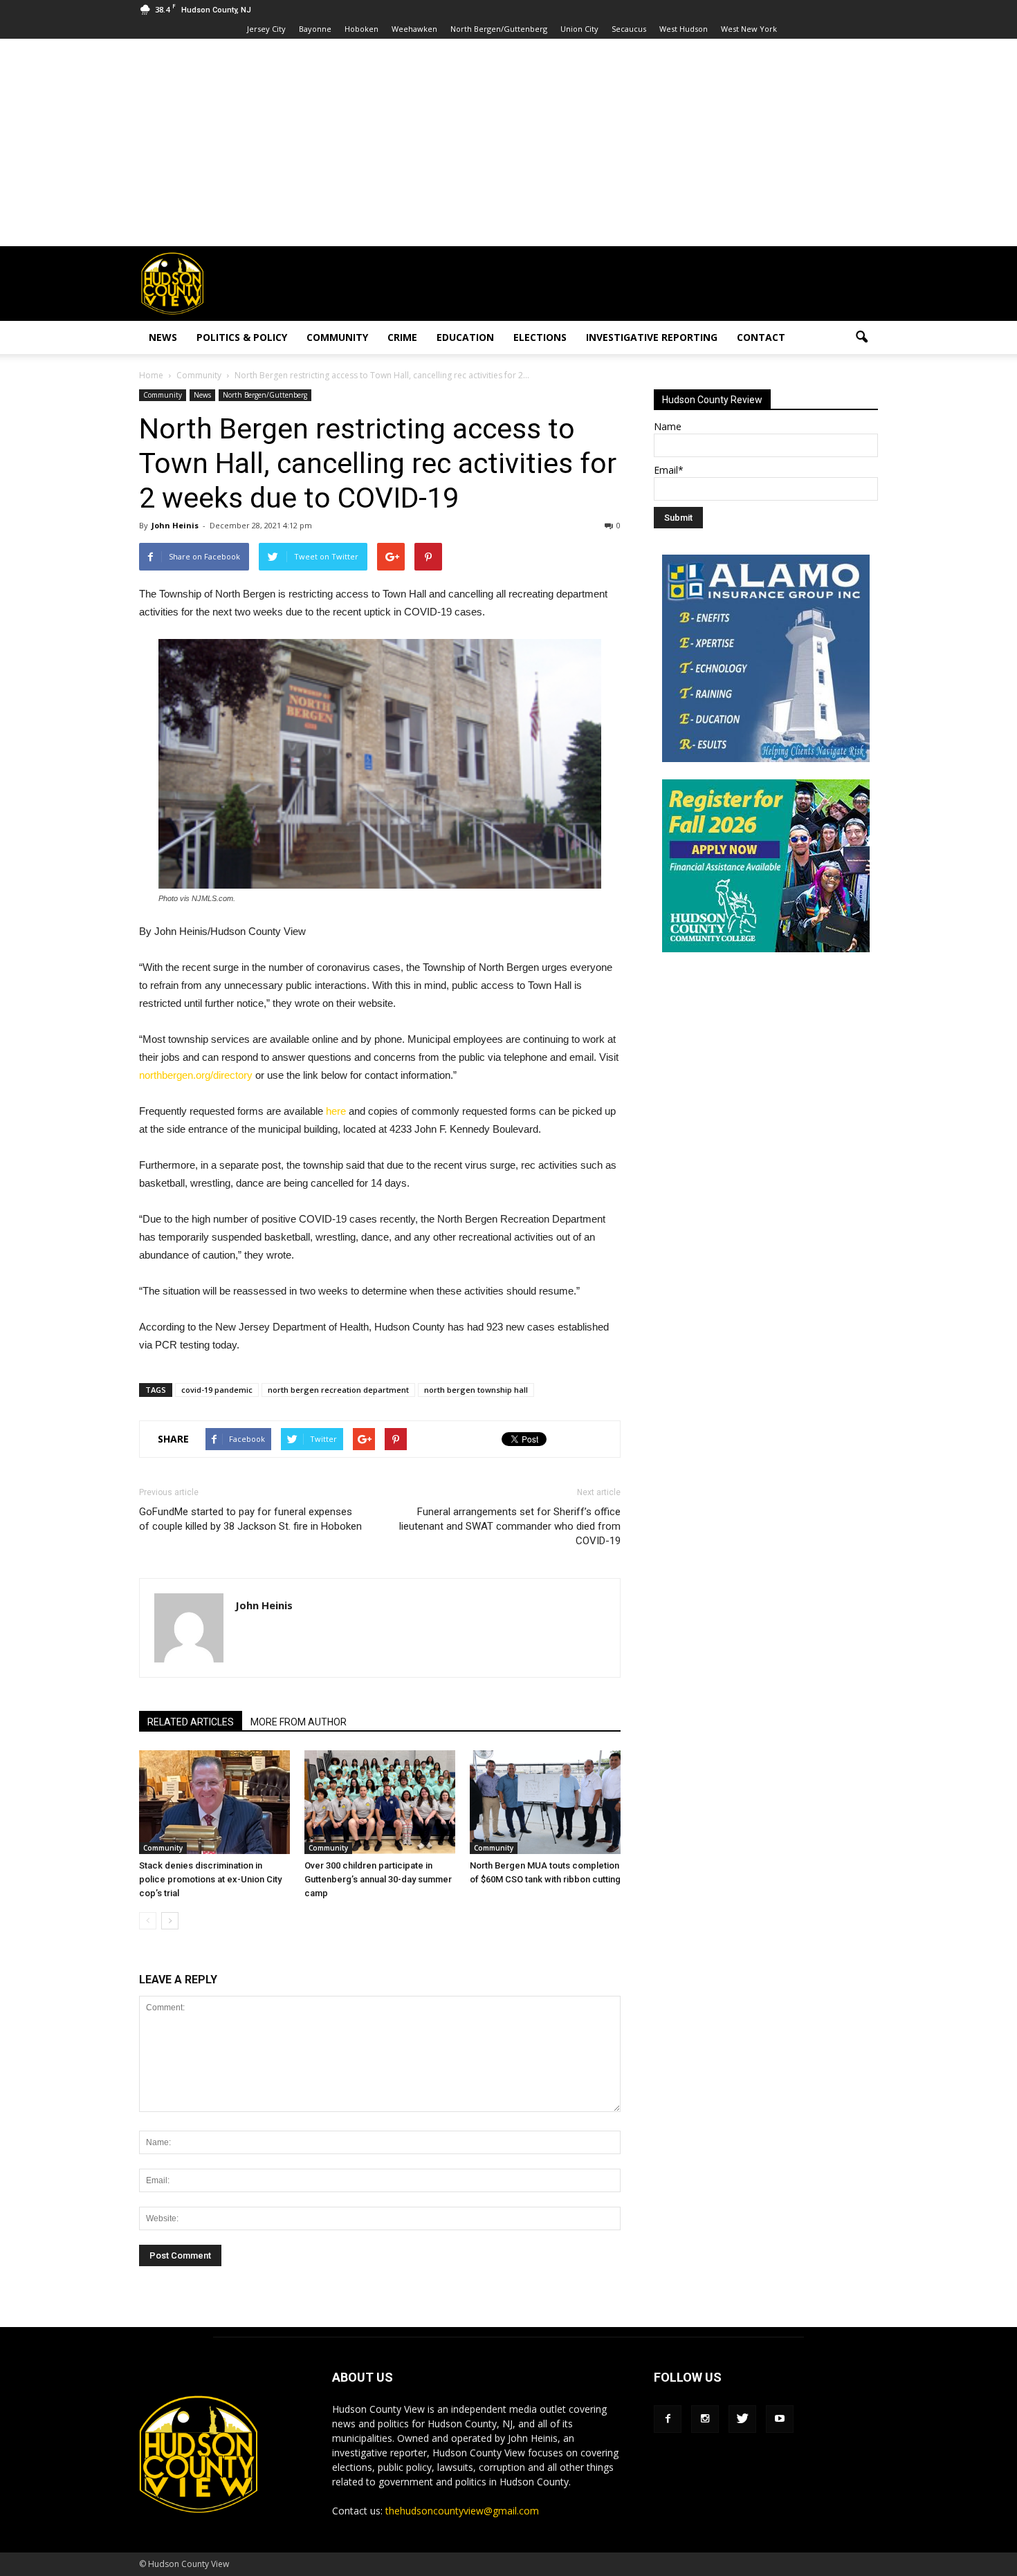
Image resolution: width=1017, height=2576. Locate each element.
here (336, 1111)
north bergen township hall (476, 1390)
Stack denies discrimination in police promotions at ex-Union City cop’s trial (210, 1879)
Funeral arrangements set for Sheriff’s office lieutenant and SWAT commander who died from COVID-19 (510, 1526)
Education (465, 337)
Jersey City (266, 29)
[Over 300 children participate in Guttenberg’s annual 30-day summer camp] (380, 1802)
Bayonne (315, 29)
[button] (861, 337)
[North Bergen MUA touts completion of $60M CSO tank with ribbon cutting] (545, 1802)
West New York (749, 29)
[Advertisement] (508, 142)
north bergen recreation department (338, 1390)
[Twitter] (742, 2419)
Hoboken (361, 29)
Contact (761, 337)
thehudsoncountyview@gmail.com (462, 2511)
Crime (402, 337)
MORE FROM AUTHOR (299, 1722)
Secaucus (629, 29)
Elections (540, 337)
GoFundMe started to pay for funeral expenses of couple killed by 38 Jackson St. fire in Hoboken (250, 1519)
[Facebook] (668, 2419)
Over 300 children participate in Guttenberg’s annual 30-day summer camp (378, 1879)
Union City (579, 29)
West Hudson (684, 29)
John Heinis (175, 525)
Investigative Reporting (652, 337)
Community (337, 337)
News (163, 337)
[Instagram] (705, 2419)
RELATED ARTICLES (191, 1722)
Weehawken (414, 29)
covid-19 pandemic (217, 1390)
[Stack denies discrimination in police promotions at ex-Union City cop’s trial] (214, 1802)
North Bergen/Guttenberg (499, 29)
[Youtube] (780, 2419)
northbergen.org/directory (196, 1075)
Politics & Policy (242, 337)
